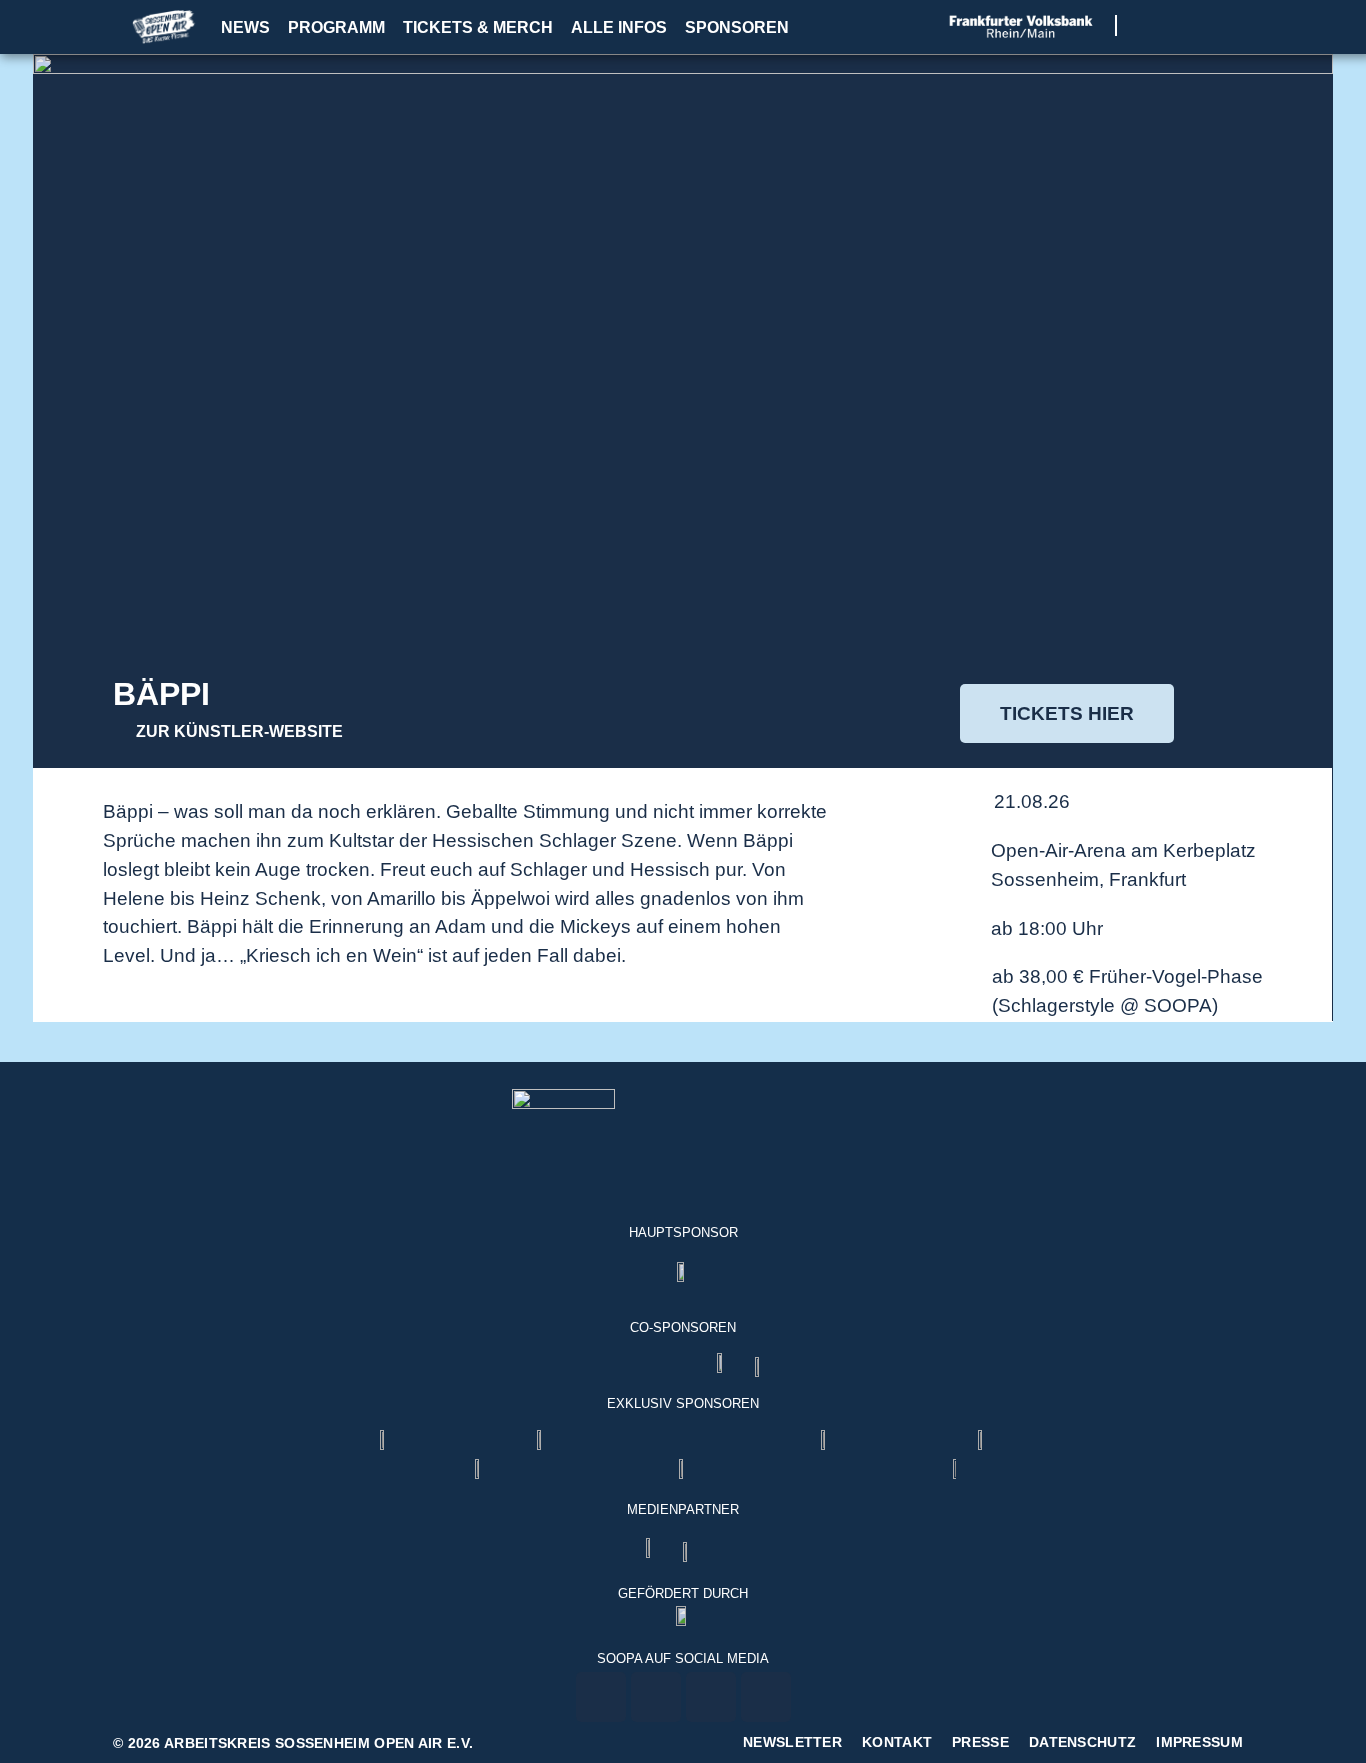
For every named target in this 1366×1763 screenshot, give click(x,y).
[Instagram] (1177, 25)
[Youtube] (1202, 25)
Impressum (1199, 1742)
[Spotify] (1227, 25)
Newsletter (792, 1742)
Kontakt (897, 1742)
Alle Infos (619, 27)
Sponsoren (737, 27)
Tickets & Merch (478, 27)
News (245, 27)
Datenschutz (1082, 1742)
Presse (980, 1742)
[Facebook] (1152, 25)
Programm (336, 27)
